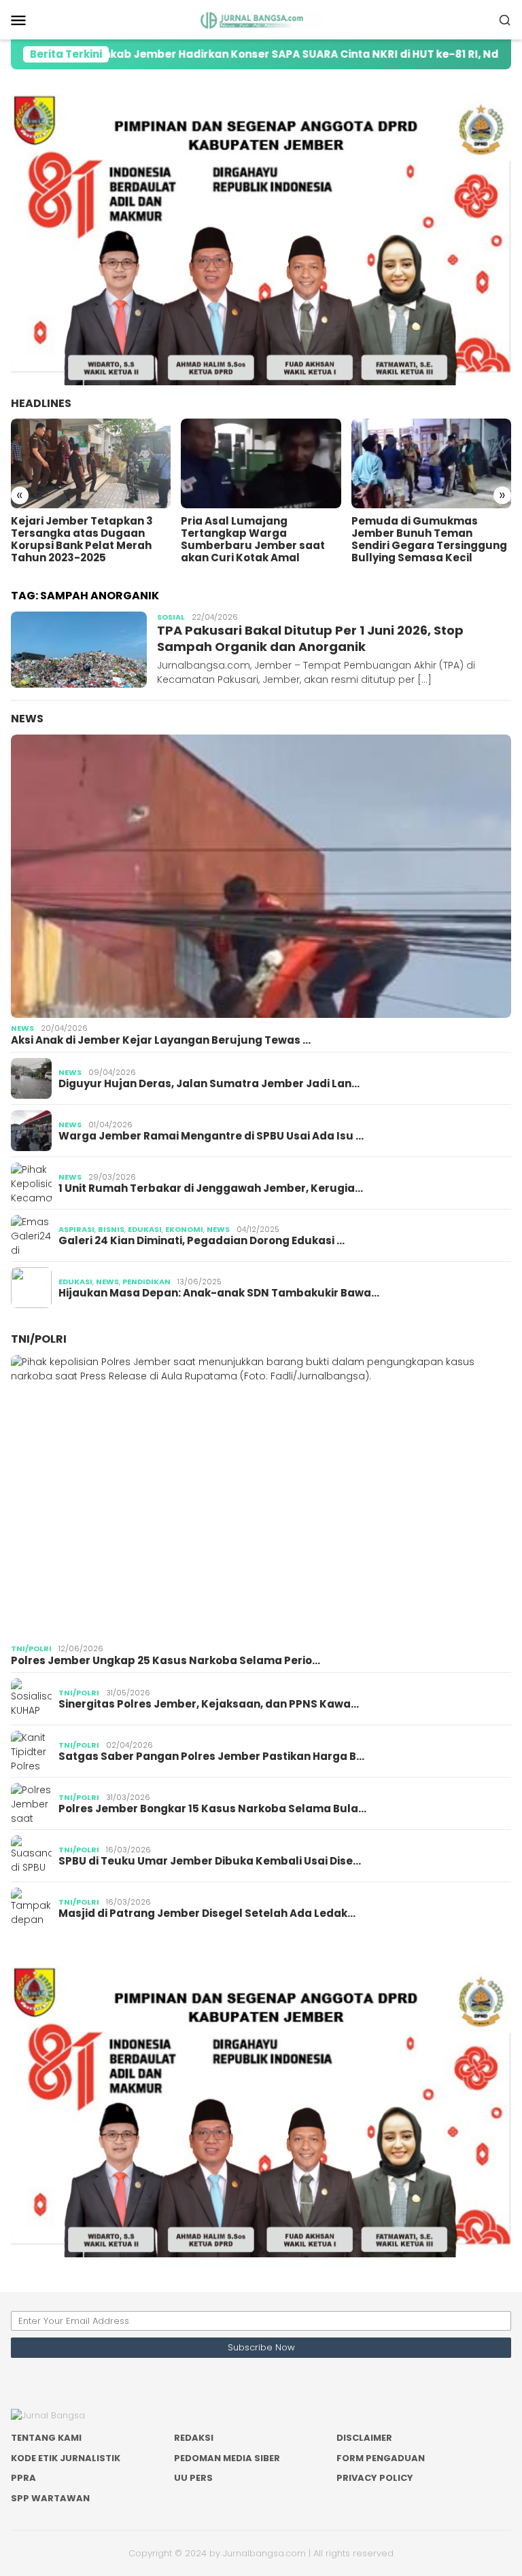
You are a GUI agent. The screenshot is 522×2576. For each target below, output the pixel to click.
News (27, 719)
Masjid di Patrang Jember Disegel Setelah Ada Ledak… (207, 1913)
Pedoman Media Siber (227, 2458)
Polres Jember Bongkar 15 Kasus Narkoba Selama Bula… (212, 1809)
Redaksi (194, 2438)
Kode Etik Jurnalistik (66, 2458)
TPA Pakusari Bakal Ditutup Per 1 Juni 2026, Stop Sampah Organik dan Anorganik (310, 638)
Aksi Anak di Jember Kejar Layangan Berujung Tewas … (161, 1040)
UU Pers (193, 2478)
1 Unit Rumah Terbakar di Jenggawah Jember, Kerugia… (211, 1188)
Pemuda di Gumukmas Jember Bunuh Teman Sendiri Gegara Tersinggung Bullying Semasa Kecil (259, 540)
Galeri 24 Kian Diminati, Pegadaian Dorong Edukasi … (202, 1241)
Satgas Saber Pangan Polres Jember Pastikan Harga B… (211, 1757)
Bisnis (111, 1229)
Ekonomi (184, 1229)
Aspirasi (76, 1229)
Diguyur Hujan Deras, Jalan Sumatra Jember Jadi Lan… (209, 1084)
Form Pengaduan (381, 2458)
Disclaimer (364, 2438)
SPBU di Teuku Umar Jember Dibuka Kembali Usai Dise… (210, 1861)
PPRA (23, 2478)
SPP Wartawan (50, 2498)
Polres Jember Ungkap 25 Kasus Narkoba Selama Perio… (166, 1661)
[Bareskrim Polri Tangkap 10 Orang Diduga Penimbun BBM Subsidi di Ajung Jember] (431, 463)
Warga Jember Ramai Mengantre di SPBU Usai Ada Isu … (211, 1136)
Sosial (171, 617)
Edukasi (145, 1229)
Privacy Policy (375, 2478)
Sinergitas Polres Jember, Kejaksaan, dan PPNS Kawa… (209, 1704)
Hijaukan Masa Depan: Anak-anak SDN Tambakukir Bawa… (219, 1293)
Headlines (41, 403)
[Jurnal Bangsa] (261, 19)
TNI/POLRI (39, 1339)
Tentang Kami (46, 2438)
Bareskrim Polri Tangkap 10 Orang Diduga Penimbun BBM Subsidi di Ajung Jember (431, 533)
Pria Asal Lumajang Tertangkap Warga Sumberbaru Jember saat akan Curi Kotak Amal (83, 540)
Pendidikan (146, 1282)
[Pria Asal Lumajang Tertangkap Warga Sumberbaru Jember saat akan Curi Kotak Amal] (91, 463)
